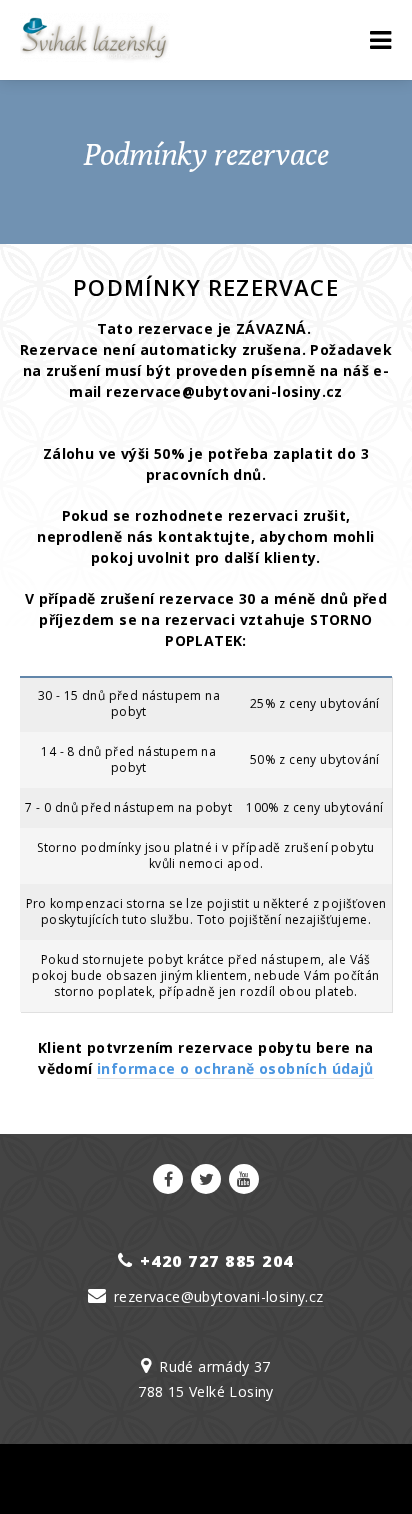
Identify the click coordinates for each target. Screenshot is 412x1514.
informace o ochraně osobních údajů (235, 1068)
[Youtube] (244, 1179)
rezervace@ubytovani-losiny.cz (219, 1296)
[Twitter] (206, 1179)
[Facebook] (168, 1179)
